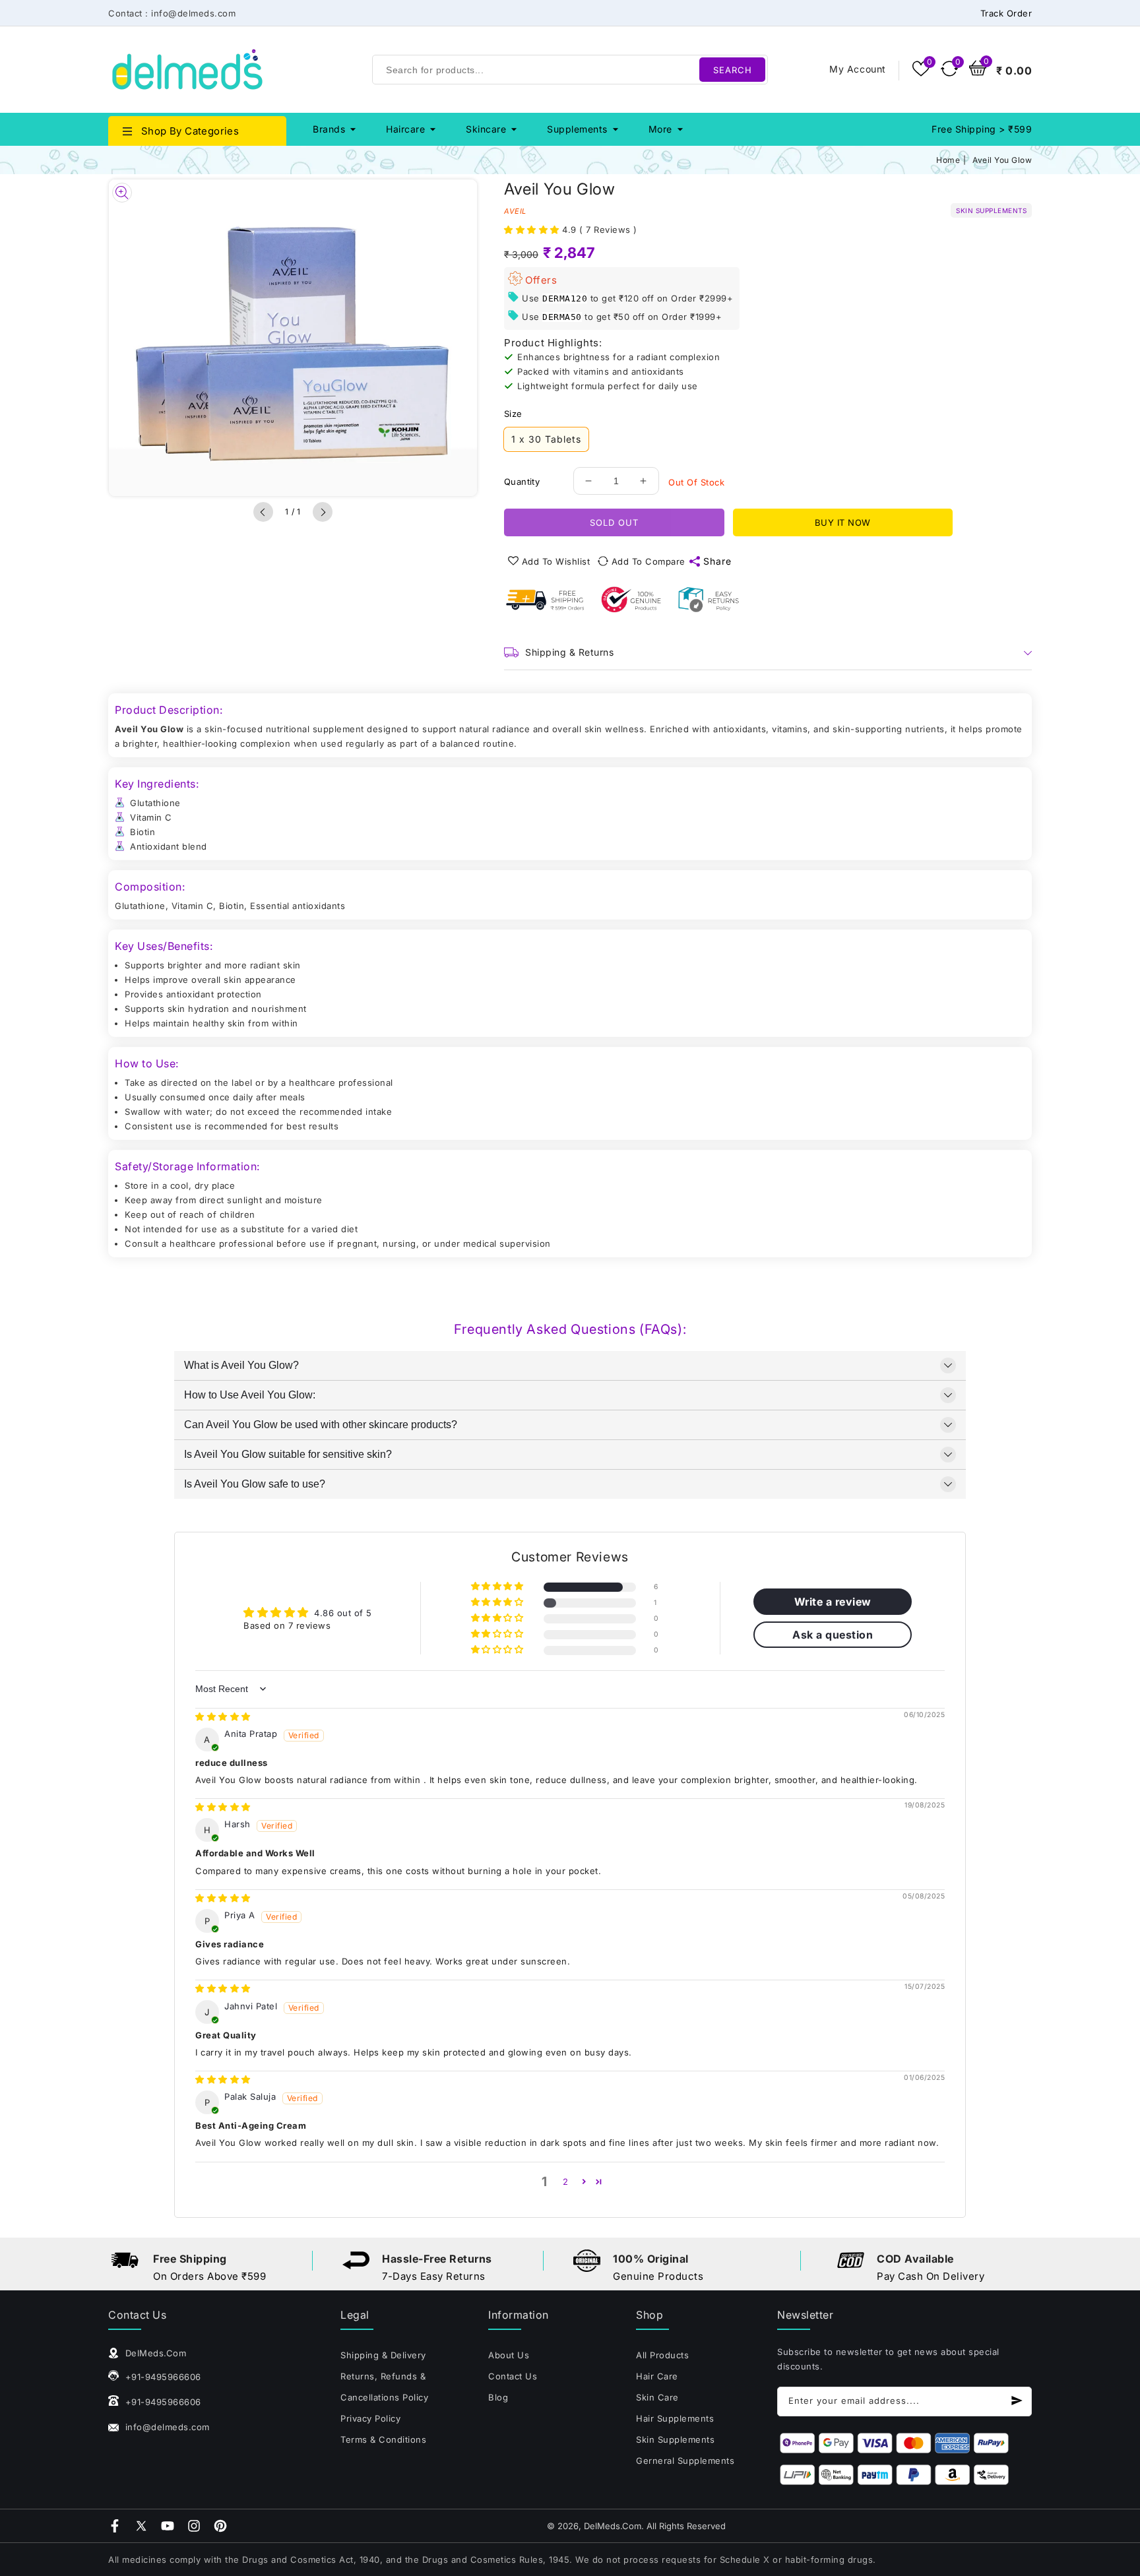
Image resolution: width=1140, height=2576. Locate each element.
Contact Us (513, 2376)
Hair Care (657, 2376)
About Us (509, 2355)
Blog (498, 2397)
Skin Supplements (675, 2439)
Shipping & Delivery (383, 2355)
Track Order (1006, 13)
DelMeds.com (613, 2526)
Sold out (614, 522)
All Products (662, 2355)
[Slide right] (323, 512)
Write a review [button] (833, 1602)
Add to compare (649, 561)
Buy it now (843, 522)
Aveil (515, 211)
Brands (329, 129)
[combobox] (570, 70)
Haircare (405, 129)
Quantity (522, 482)
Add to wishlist (556, 561)
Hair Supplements (675, 2418)
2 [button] (566, 2182)
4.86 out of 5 (343, 1613)
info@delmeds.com (166, 2427)
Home (948, 160)
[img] (223, 1716)
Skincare (486, 129)
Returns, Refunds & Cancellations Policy (384, 2387)
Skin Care (657, 2397)
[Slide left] (263, 512)
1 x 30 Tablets (546, 439)
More (660, 129)
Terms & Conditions (383, 2439)
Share (717, 561)
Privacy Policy (370, 2418)
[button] (533, 230)
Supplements (577, 129)
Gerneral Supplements (685, 2461)
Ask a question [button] (833, 1635)
